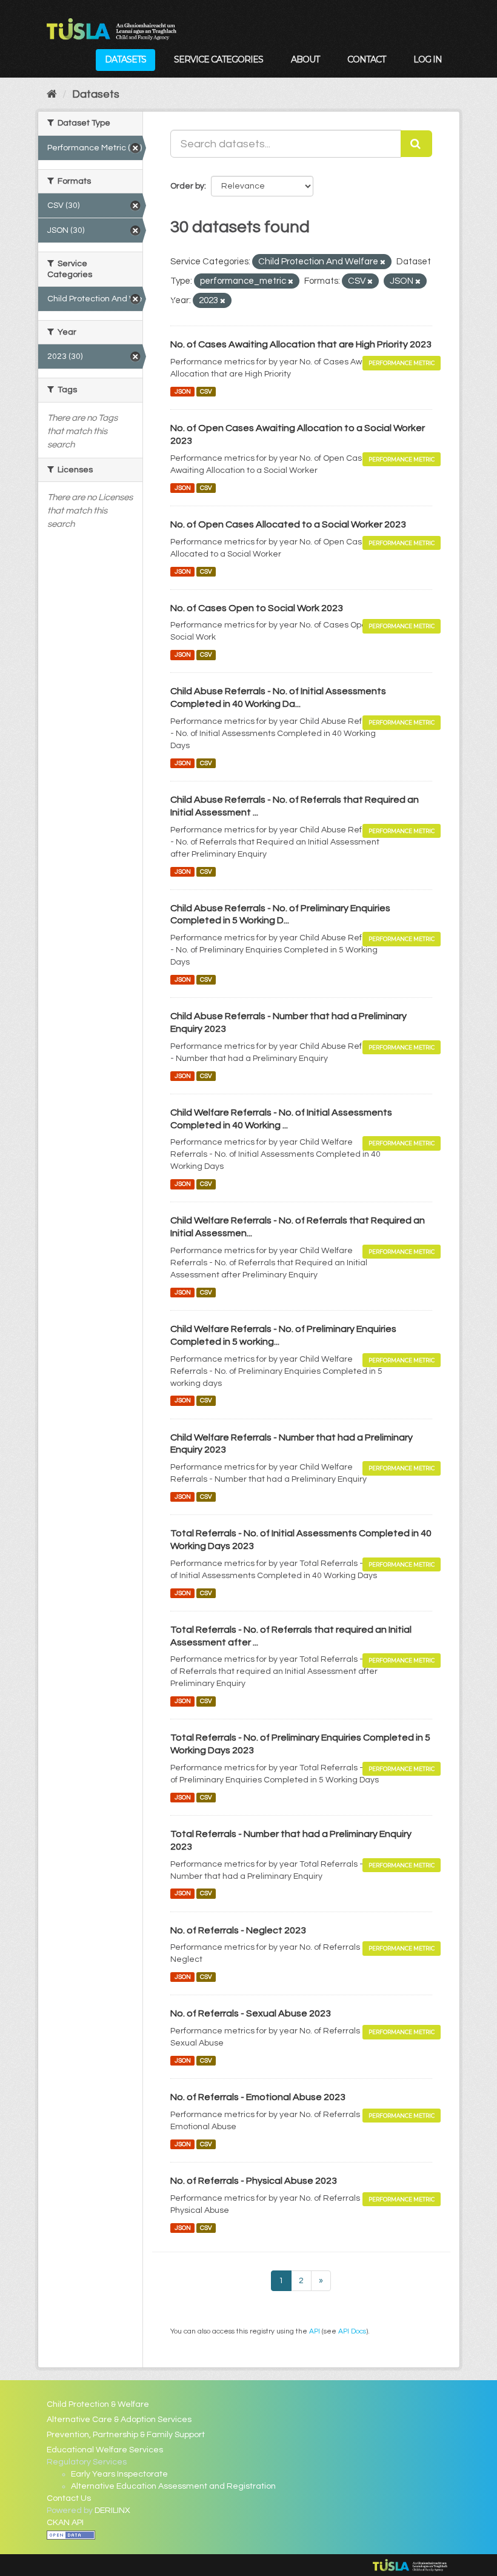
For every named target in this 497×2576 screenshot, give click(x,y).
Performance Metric (402, 363)
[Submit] (416, 144)
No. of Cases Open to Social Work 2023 (257, 608)
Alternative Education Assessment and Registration (173, 2486)
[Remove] (383, 262)
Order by (187, 186)
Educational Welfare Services (105, 2450)
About (305, 59)
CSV (206, 391)
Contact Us (69, 2498)
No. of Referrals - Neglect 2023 (238, 1930)
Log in (428, 59)
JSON (183, 391)
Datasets (125, 59)
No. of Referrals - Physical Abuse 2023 (254, 2181)
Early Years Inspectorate (119, 2474)
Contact (366, 59)
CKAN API (65, 2523)
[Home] (52, 94)
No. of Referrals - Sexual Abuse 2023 (251, 2013)
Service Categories (218, 59)
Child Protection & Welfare (98, 2404)
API (315, 2331)
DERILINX (112, 2511)
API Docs (352, 2331)
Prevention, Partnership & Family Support (126, 2435)
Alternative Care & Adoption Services (119, 2420)
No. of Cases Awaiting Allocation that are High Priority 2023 (301, 344)
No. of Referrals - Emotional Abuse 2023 (258, 2097)
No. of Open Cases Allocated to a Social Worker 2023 (288, 524)
